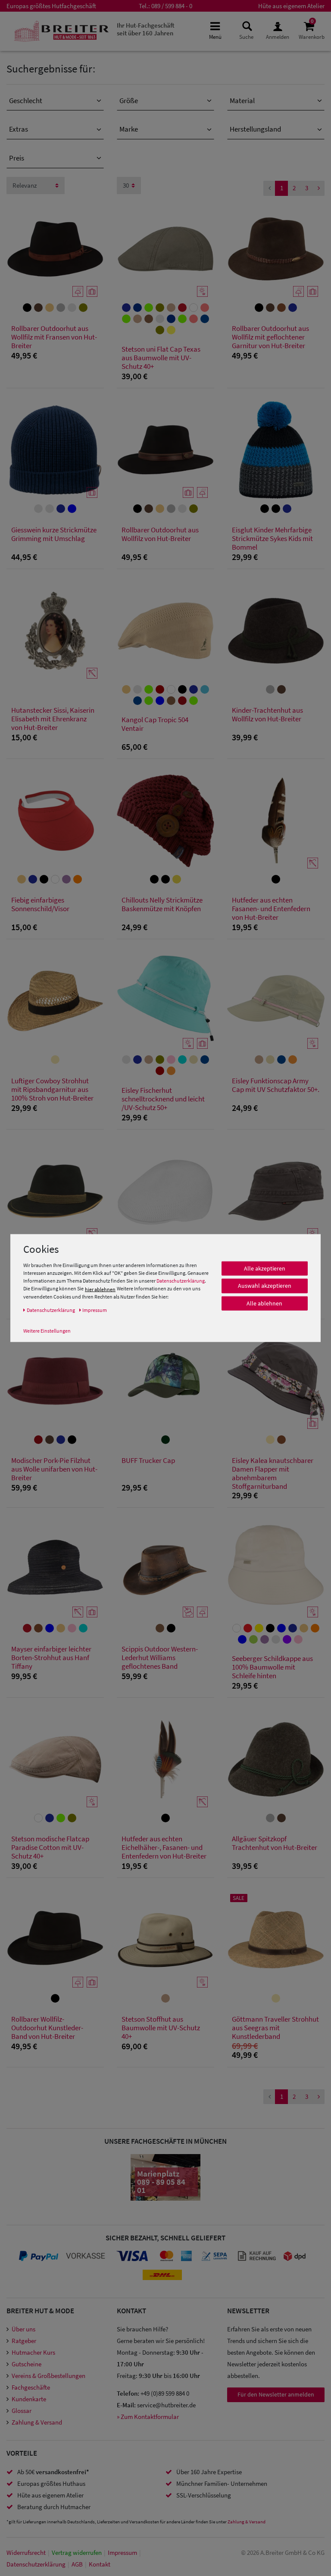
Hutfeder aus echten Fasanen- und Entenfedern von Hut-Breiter (271, 909)
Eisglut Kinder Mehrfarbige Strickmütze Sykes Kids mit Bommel (272, 539)
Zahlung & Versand (37, 2422)
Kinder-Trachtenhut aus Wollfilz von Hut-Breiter (267, 715)
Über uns (23, 2329)
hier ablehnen (100, 1289)
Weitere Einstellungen (47, 1330)
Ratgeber (24, 2341)
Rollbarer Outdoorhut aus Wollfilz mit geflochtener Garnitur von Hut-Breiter (270, 337)
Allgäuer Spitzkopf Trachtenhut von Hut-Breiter (275, 1843)
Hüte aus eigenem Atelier (291, 6)
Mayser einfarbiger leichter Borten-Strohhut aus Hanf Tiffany (51, 1658)
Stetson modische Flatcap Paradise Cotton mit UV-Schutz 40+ (50, 1848)
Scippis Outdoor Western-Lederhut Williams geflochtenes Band (160, 1658)
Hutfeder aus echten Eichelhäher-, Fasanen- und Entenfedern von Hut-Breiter (164, 1848)
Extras (19, 129)
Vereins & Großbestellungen (48, 2376)
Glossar (22, 2411)
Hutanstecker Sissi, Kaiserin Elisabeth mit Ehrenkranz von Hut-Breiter (53, 719)
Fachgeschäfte (31, 2387)
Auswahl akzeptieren (265, 1286)
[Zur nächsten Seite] (319, 188)
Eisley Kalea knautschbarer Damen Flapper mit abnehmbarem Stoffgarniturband (273, 1473)
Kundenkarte (29, 2399)
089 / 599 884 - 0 (172, 6)
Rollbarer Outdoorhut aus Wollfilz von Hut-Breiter (160, 534)
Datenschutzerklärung (181, 1281)
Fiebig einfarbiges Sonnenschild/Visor (40, 904)
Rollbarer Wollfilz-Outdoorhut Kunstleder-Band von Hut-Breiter (47, 2028)
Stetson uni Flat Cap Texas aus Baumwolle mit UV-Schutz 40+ (161, 358)
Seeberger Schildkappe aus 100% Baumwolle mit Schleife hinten (272, 1667)
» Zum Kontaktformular (148, 2417)
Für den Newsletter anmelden (276, 2394)
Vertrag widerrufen (77, 2552)
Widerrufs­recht (26, 2552)
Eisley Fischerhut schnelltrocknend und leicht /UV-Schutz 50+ (163, 1099)
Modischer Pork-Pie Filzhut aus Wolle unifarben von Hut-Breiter (54, 1469)
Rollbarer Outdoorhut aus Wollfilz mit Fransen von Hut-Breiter (54, 337)
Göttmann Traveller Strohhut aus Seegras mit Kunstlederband (275, 2028)
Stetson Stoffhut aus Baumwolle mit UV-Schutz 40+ (161, 2028)
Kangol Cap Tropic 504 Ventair (155, 724)
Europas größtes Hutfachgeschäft (51, 6)
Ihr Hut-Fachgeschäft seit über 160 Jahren (146, 29)
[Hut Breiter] (61, 31)
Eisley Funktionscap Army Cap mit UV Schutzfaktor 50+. (276, 1085)
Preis (17, 158)
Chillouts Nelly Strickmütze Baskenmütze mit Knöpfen (162, 904)
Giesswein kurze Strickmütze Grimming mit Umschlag (54, 534)
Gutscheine (27, 2364)
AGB (77, 2564)
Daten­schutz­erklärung (36, 2564)
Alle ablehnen (264, 1303)
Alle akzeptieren (265, 1268)
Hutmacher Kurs (33, 2352)
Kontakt (100, 2564)
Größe (129, 101)
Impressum (122, 2552)
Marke (129, 129)
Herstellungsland (255, 129)
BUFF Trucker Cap (148, 1461)
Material (242, 101)
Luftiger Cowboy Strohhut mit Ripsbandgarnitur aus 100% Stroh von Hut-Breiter (52, 1090)
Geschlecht (26, 101)
